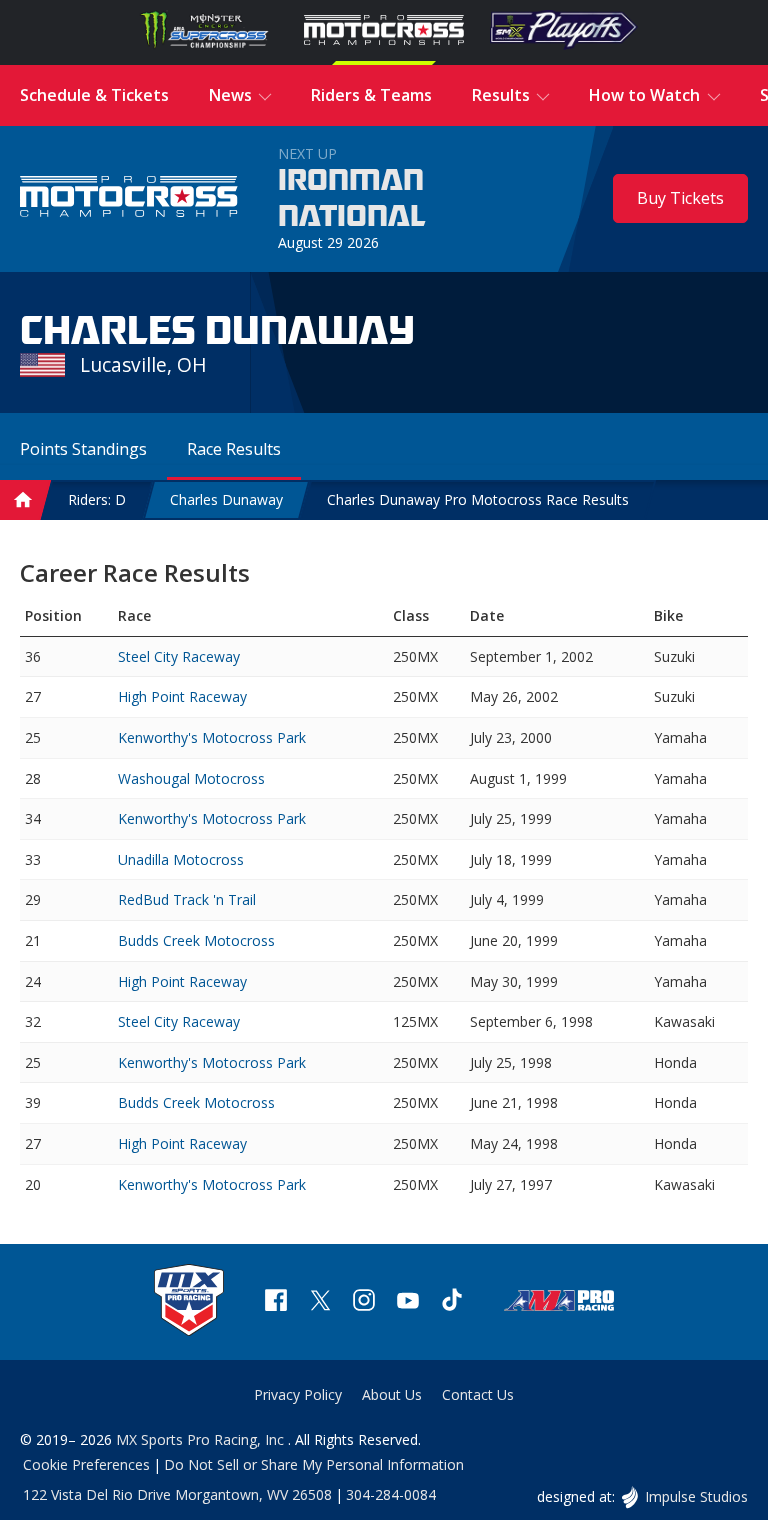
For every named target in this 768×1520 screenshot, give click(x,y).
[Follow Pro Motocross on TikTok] (452, 1302)
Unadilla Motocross (181, 859)
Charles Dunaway (226, 499)
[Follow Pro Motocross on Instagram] (364, 1302)
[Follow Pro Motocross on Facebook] (276, 1302)
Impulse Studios (696, 1496)
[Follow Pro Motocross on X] (320, 1302)
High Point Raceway (182, 696)
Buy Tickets (680, 198)
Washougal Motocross (191, 778)
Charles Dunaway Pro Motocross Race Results (478, 499)
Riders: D (97, 499)
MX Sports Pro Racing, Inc (202, 1439)
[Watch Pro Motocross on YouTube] (408, 1302)
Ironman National (352, 199)
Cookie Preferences (86, 1464)
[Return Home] (129, 199)
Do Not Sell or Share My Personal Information (314, 1464)
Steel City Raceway (179, 656)
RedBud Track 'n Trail (187, 899)
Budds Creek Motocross (196, 940)
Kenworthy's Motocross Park (212, 737)
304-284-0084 (391, 1494)
